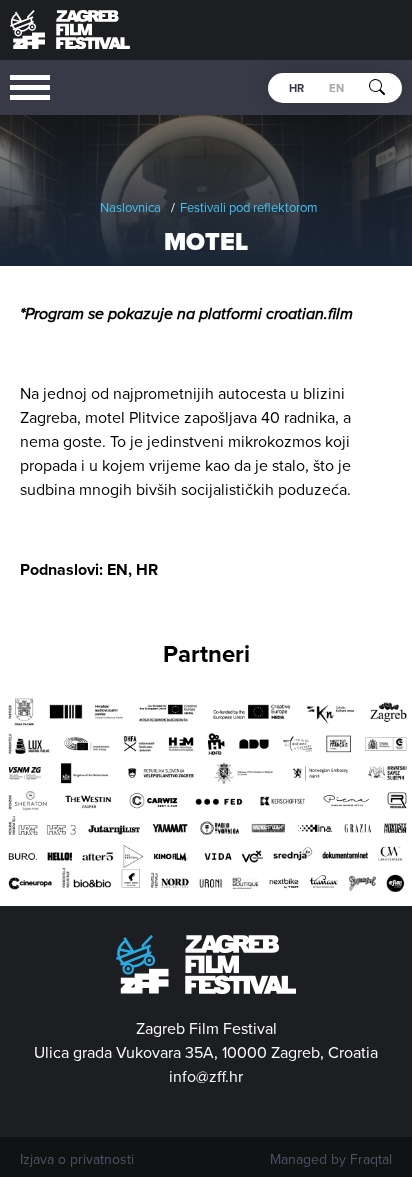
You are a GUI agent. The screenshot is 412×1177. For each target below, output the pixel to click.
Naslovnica (130, 208)
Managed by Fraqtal (331, 1160)
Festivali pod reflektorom (249, 208)
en (336, 88)
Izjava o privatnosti (77, 1160)
